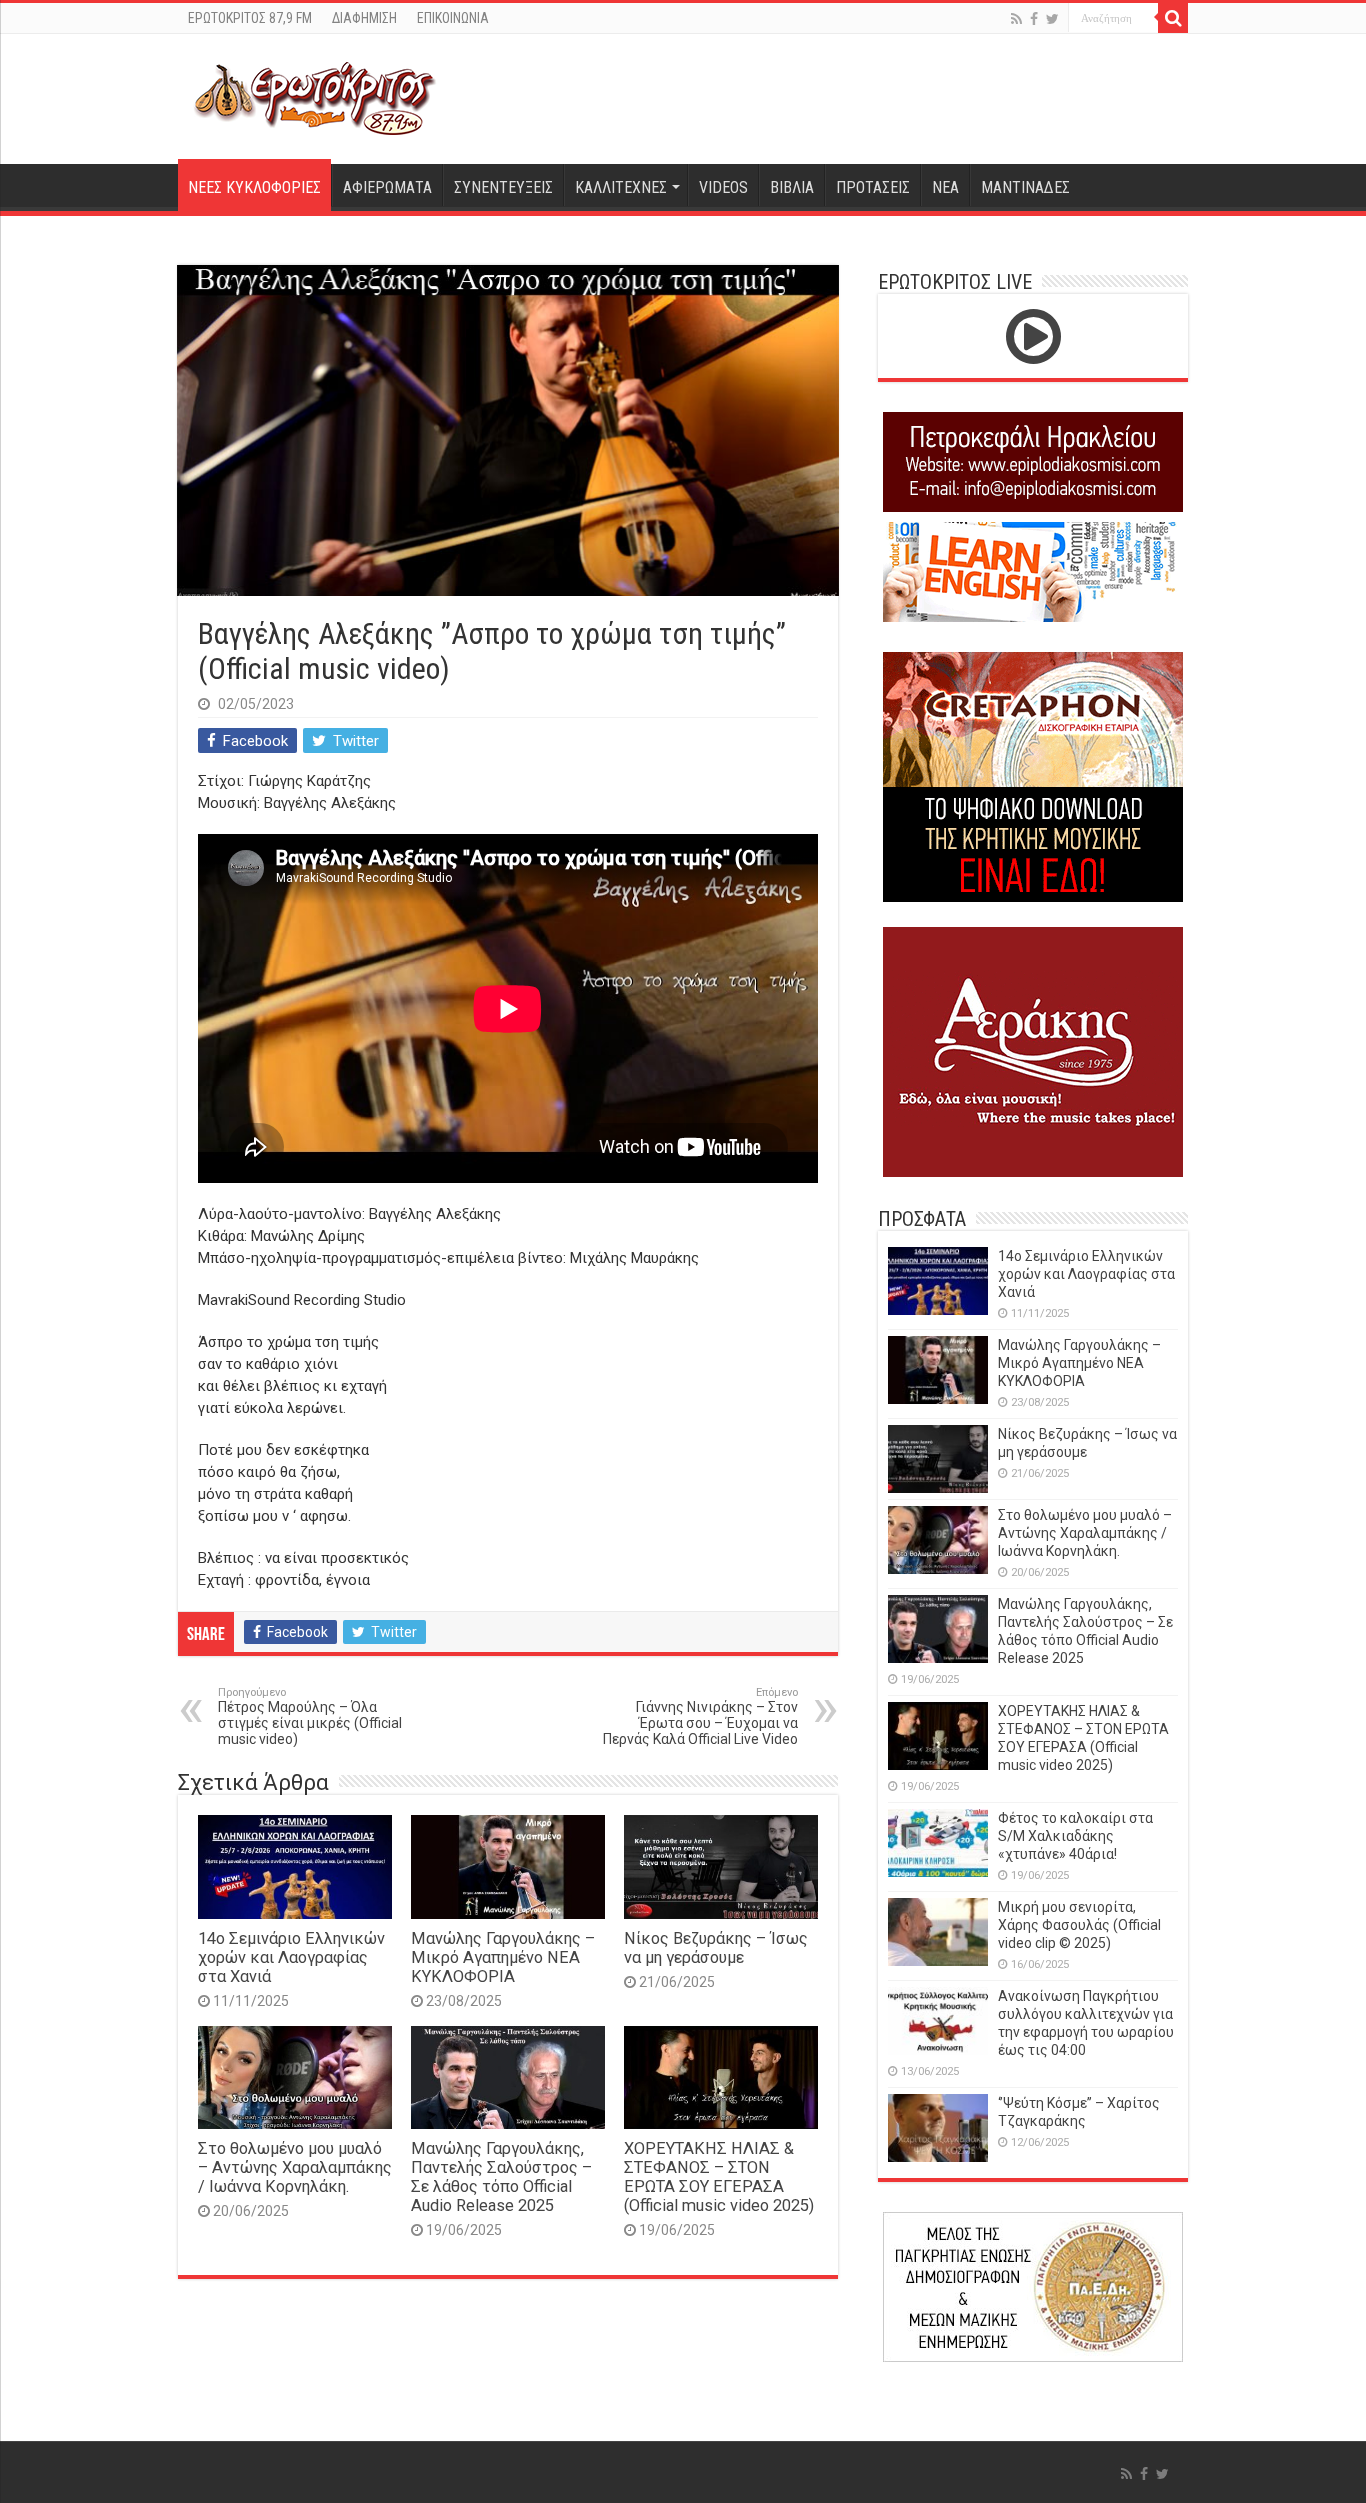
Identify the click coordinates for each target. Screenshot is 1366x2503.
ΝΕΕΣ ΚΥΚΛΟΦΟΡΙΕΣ (254, 187)
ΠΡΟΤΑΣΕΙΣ (873, 187)
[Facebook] (1034, 19)
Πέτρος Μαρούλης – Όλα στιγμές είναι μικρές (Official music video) (310, 1716)
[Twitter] (1052, 19)
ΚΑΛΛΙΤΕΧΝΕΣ (621, 187)
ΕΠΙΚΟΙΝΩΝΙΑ (453, 18)
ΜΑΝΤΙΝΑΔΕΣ (1025, 187)
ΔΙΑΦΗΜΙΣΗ (364, 18)
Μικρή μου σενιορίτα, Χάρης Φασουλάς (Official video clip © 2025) (1079, 1925)
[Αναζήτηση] (1173, 18)
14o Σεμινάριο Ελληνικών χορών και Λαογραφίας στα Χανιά (291, 1957)
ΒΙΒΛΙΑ (792, 187)
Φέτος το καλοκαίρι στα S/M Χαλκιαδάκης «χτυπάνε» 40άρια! (1075, 1836)
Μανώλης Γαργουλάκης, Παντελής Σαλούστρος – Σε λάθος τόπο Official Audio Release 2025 (501, 2177)
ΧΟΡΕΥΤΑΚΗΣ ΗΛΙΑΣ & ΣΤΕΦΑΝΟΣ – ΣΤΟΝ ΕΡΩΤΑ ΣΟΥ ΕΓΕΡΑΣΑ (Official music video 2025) (719, 2177)
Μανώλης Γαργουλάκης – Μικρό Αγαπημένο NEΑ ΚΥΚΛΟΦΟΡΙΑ (503, 1957)
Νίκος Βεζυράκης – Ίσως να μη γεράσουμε (716, 1948)
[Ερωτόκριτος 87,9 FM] (315, 96)
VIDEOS (723, 187)
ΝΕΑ (945, 187)
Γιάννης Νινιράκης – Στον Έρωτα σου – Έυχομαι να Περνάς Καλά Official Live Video (700, 1716)
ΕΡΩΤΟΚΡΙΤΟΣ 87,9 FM (250, 18)
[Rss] (1016, 19)
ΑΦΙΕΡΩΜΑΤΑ (387, 187)
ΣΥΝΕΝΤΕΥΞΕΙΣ (503, 187)
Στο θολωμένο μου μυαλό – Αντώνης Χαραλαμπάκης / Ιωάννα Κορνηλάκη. (295, 2167)
